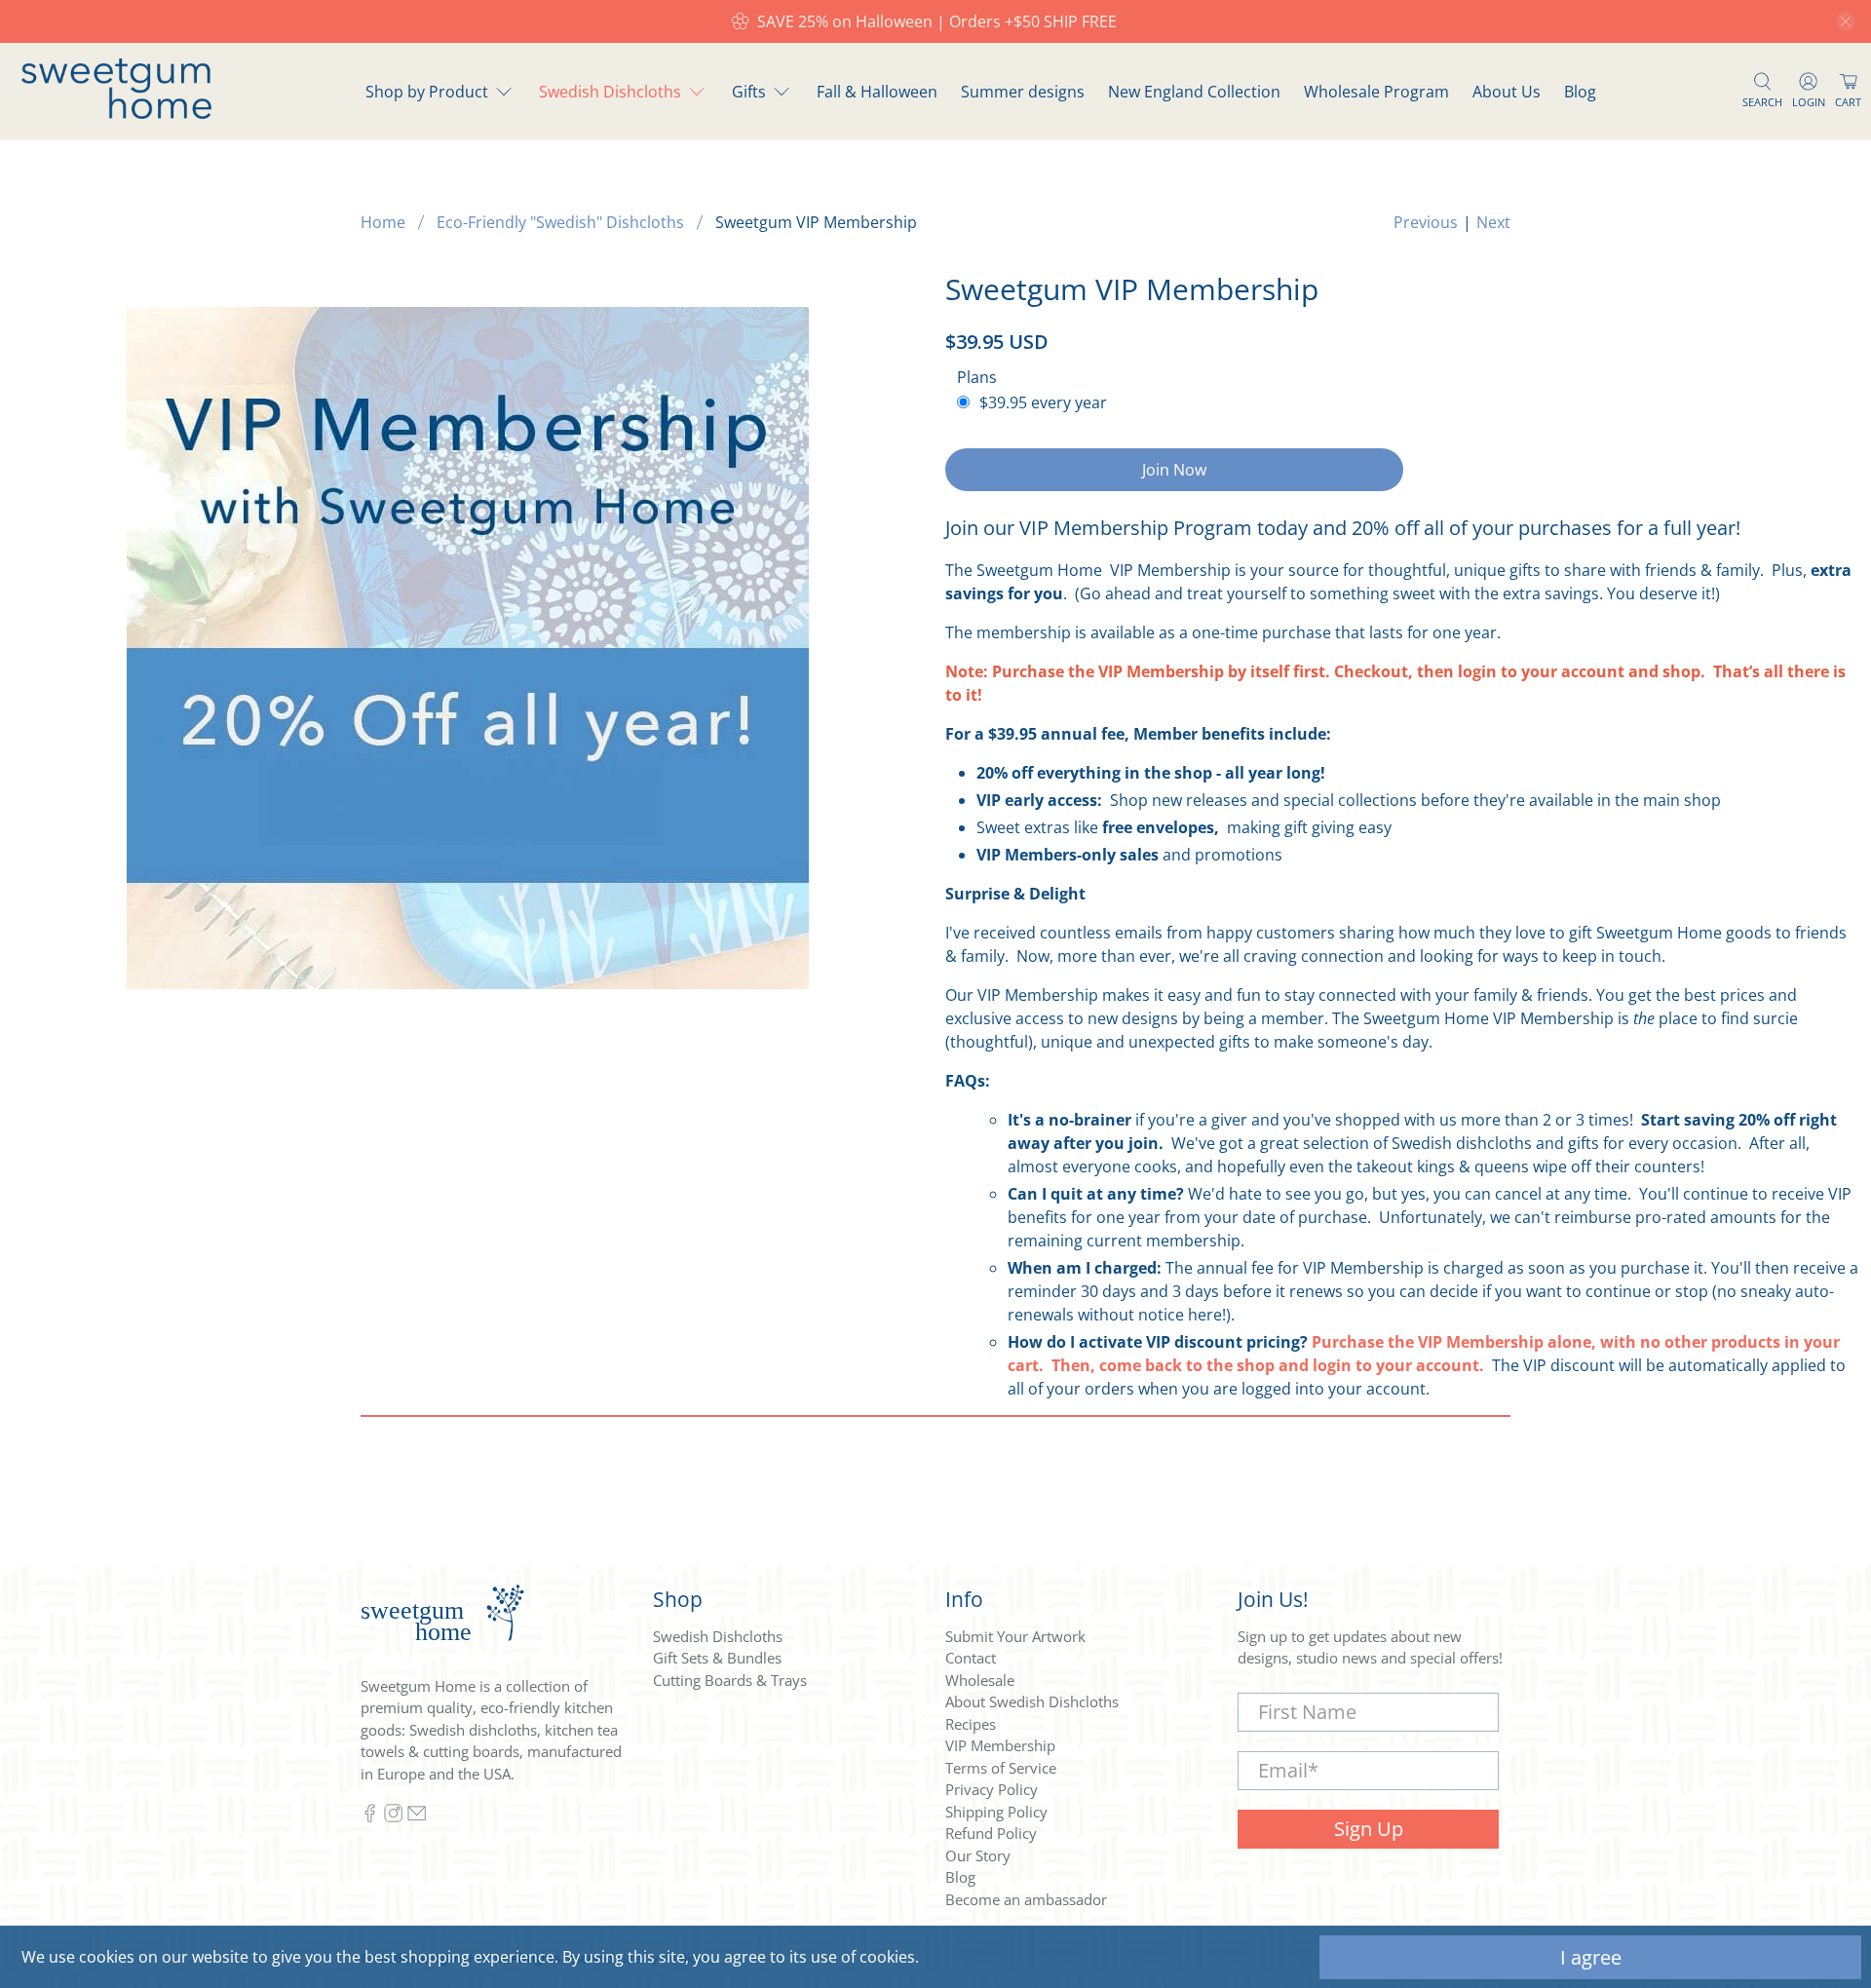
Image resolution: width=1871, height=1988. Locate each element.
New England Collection (1194, 92)
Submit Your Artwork (1015, 1636)
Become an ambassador (1026, 1899)
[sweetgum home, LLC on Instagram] (393, 1816)
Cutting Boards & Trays (730, 1680)
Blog (1580, 92)
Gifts (749, 92)
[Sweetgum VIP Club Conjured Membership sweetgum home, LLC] (468, 648)
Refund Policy (991, 1833)
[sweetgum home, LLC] (116, 113)
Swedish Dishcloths (610, 92)
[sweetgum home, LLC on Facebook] (370, 1816)
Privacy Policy (992, 1789)
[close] (1846, 21)
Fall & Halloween (877, 92)
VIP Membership (1000, 1745)
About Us (1507, 92)
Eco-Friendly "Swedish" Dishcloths (560, 222)
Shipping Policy (996, 1812)
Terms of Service (1001, 1768)
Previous (1426, 222)
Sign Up (1369, 1829)
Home (383, 222)
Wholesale (980, 1680)
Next (1493, 222)
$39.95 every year (1043, 402)
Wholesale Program (1376, 92)
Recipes (971, 1724)
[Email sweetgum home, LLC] (417, 1816)
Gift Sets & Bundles (717, 1658)
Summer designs (1023, 92)
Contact (971, 1658)
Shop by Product (427, 92)
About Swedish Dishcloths (1032, 1701)
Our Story (978, 1855)
